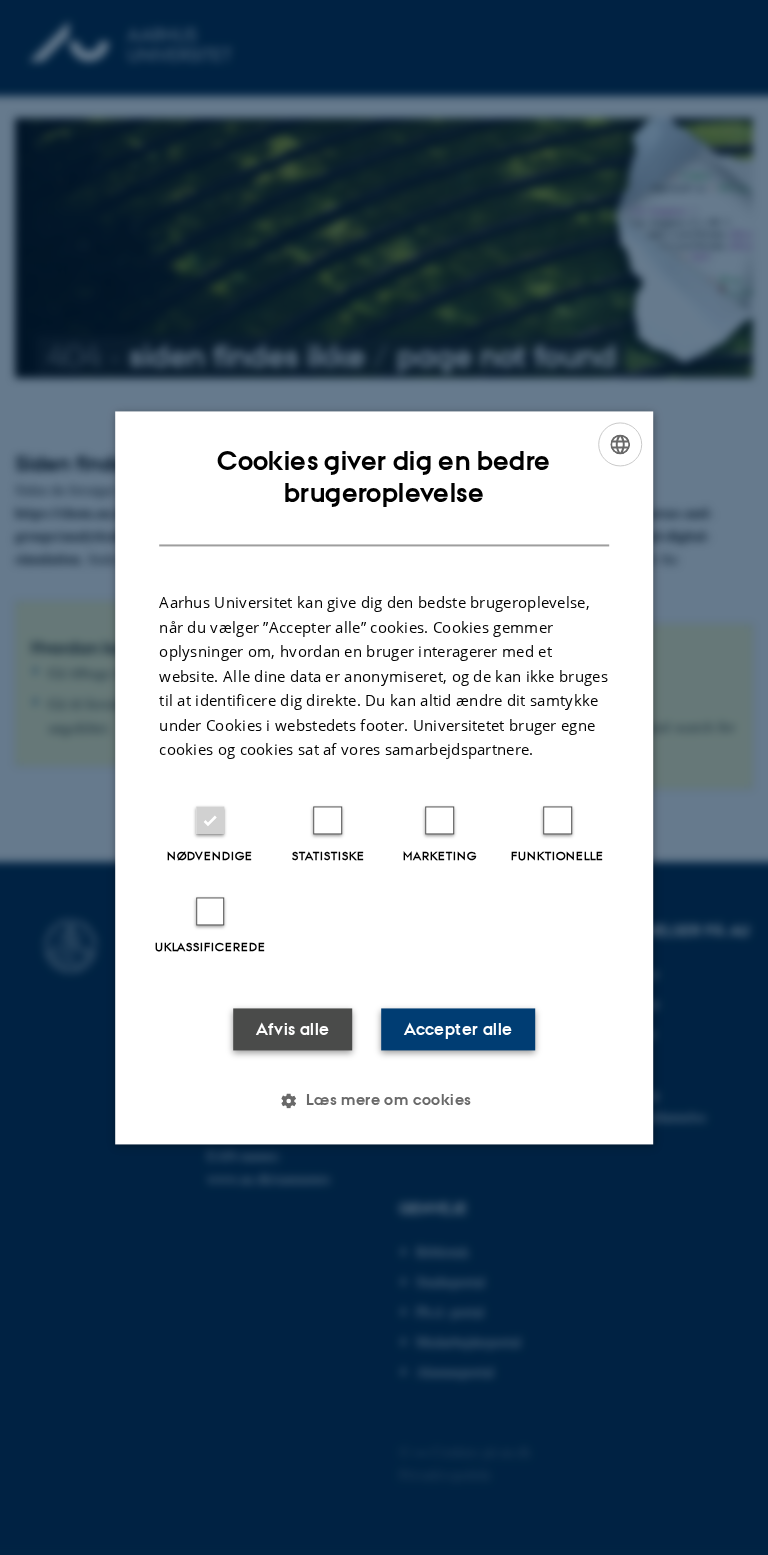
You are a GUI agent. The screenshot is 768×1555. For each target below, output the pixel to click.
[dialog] (384, 777)
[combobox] (620, 444)
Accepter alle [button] (458, 1029)
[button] (383, 1100)
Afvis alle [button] (293, 1029)
